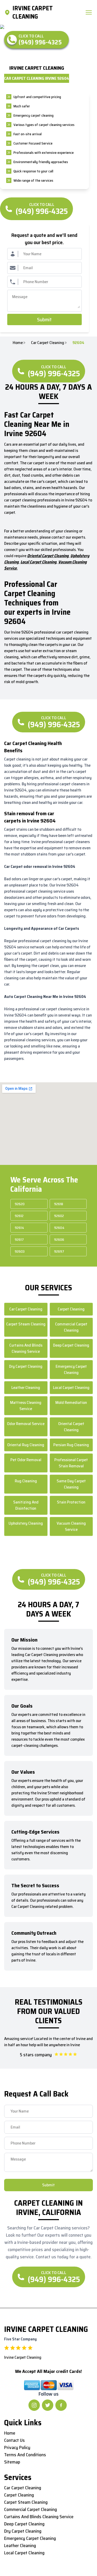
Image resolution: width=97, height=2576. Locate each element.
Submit (44, 319)
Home (18, 343)
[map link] (8, 12)
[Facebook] (61, 2405)
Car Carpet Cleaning (48, 343)
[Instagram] (34, 2405)
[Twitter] (48, 2405)
